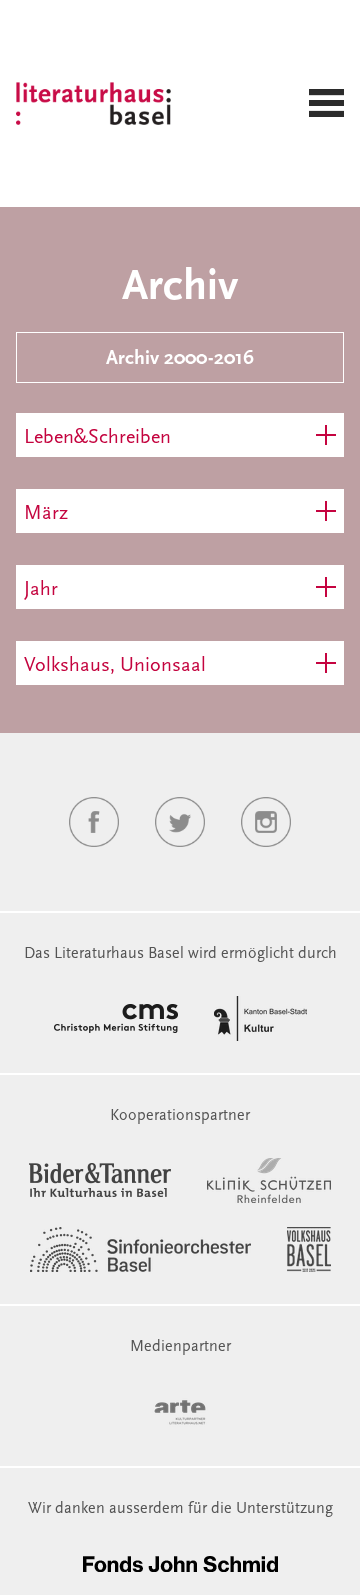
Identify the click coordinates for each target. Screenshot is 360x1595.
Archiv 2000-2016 (180, 359)
